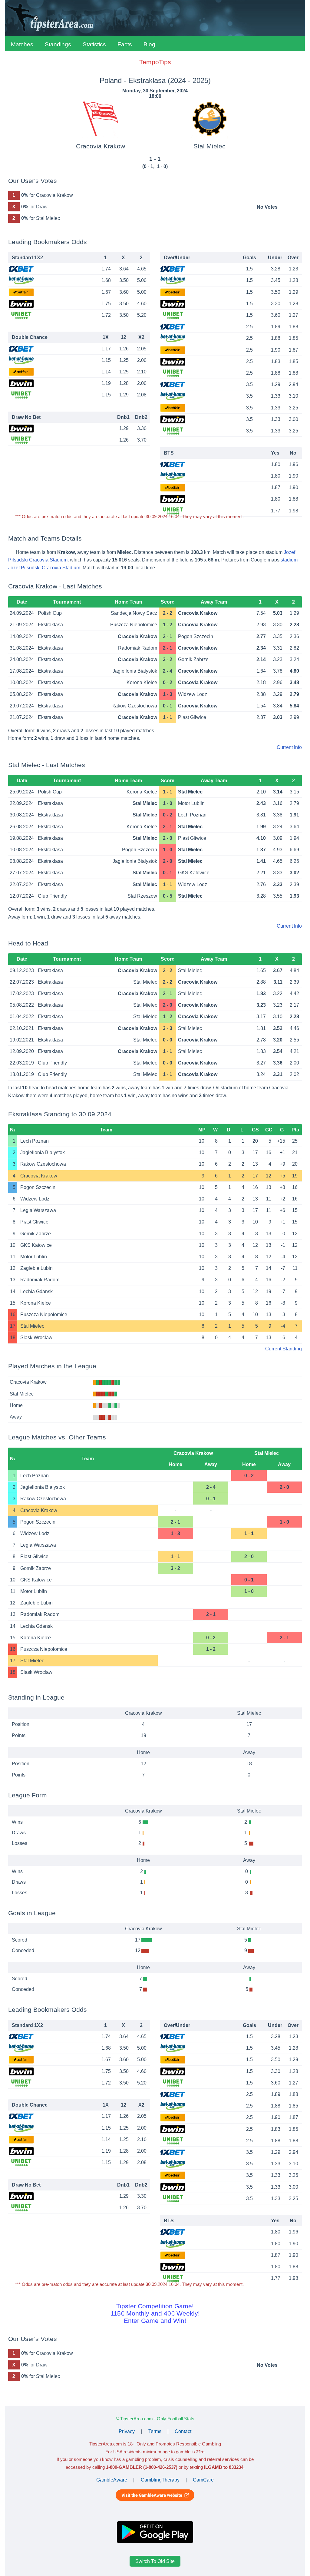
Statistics (94, 44)
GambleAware (112, 2480)
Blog (149, 44)
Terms (155, 2431)
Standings (58, 44)
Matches (22, 44)
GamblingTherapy (160, 2480)
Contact (183, 2431)
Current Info (289, 747)
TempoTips (155, 62)
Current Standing (284, 1349)
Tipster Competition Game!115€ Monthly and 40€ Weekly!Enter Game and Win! (155, 2313)
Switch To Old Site (155, 2561)
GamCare (203, 2480)
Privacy (127, 2431)
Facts (125, 44)
